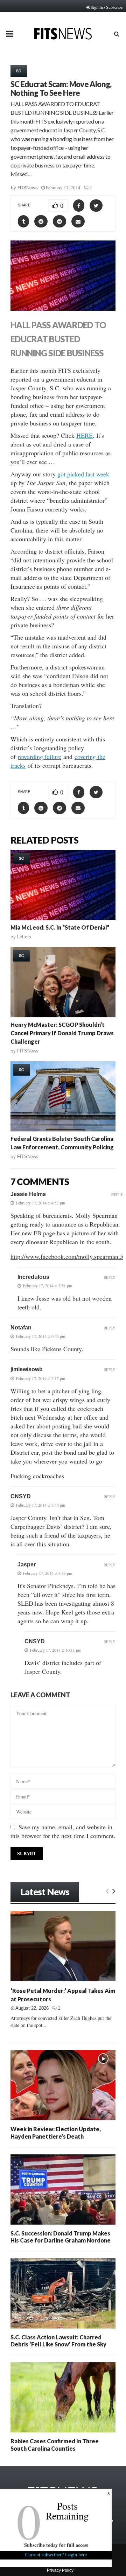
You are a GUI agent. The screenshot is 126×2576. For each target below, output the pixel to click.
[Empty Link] (107, 1891)
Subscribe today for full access (56, 2545)
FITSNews (28, 188)
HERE (85, 435)
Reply (117, 1194)
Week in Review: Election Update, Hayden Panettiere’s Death (56, 2132)
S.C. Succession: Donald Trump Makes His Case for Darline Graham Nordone (61, 2237)
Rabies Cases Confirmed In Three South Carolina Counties (55, 2445)
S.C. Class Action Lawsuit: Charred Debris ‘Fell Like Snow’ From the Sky (58, 2341)
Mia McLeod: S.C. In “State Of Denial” (60, 927)
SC (19, 71)
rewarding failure (40, 757)
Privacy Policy (60, 2570)
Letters (24, 937)
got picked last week (83, 474)
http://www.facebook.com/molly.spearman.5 (67, 1256)
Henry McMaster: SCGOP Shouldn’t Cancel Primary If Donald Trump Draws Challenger (62, 1033)
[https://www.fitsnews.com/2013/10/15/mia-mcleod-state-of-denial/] (63, 885)
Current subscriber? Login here (56, 2554)
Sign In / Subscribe (107, 7)
